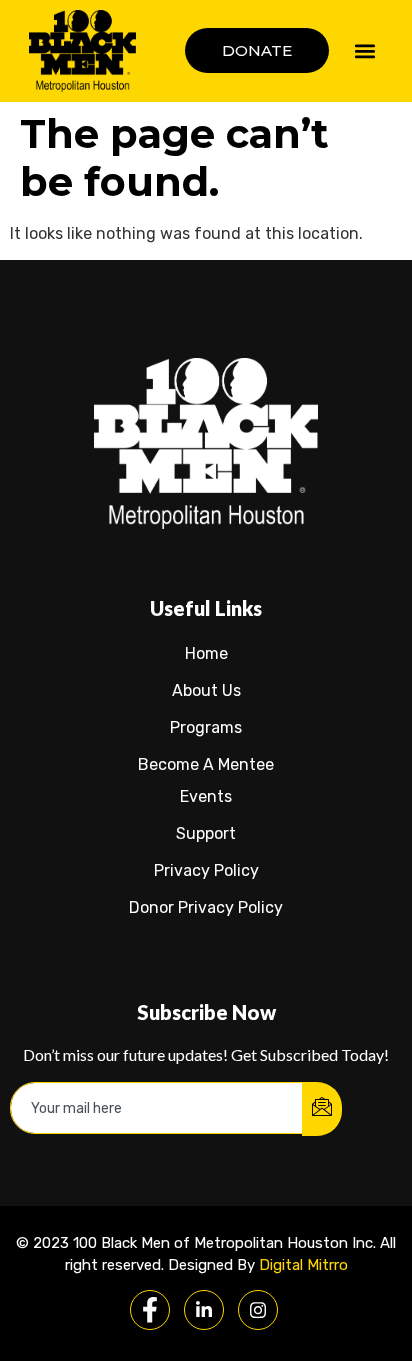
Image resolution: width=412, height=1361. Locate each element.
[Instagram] (258, 1310)
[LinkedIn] (204, 1310)
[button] (365, 50)
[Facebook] (150, 1310)
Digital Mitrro (303, 1265)
